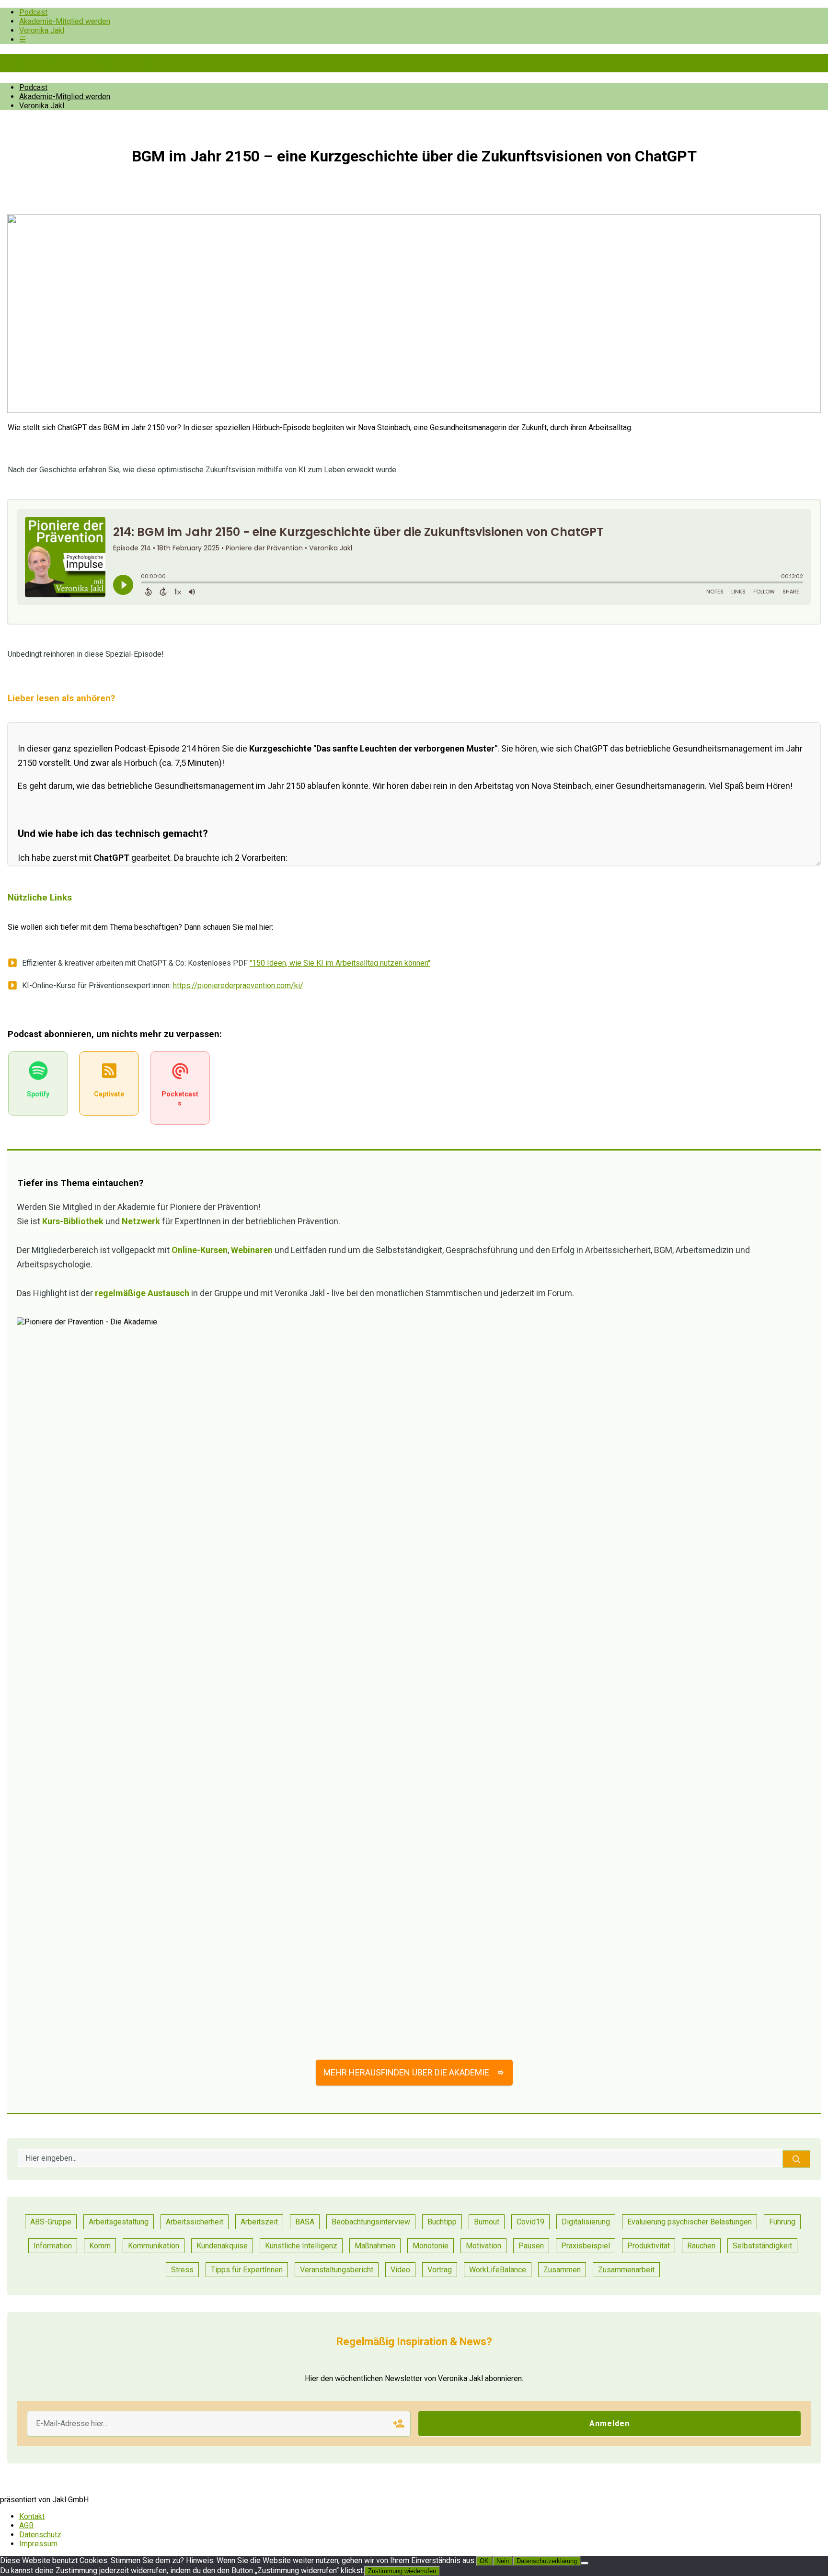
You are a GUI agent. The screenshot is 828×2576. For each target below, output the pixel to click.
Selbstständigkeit (762, 2246)
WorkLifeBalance (498, 2270)
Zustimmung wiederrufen (402, 2571)
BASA (305, 2222)
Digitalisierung (586, 2222)
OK (484, 2561)
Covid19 (530, 2222)
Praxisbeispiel (586, 2246)
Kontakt (32, 2516)
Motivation (483, 2246)
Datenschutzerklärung (547, 2561)
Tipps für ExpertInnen (247, 2270)
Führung (782, 2222)
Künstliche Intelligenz (301, 2246)
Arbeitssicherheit (195, 2222)
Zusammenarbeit (626, 2270)
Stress (182, 2270)
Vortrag (440, 2270)
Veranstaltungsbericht (337, 2270)
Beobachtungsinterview (371, 2222)
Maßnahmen (375, 2246)
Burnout (487, 2222)
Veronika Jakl (42, 30)
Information (53, 2246)
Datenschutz (40, 2535)
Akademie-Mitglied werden (65, 21)
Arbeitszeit (259, 2222)
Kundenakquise (222, 2246)
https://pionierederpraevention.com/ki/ (238, 986)
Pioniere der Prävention (81, 63)
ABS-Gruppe (51, 2222)
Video (400, 2270)
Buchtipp (442, 2222)
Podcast (33, 12)
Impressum (38, 2544)
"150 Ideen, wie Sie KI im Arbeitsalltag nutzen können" (340, 963)
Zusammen (562, 2270)
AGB (26, 2525)
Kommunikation (154, 2246)
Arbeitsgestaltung (119, 2222)
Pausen (531, 2246)
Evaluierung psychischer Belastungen (690, 2222)
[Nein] (585, 2563)
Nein (503, 2561)
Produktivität (649, 2246)
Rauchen (701, 2246)
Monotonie (431, 2246)
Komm (100, 2246)
